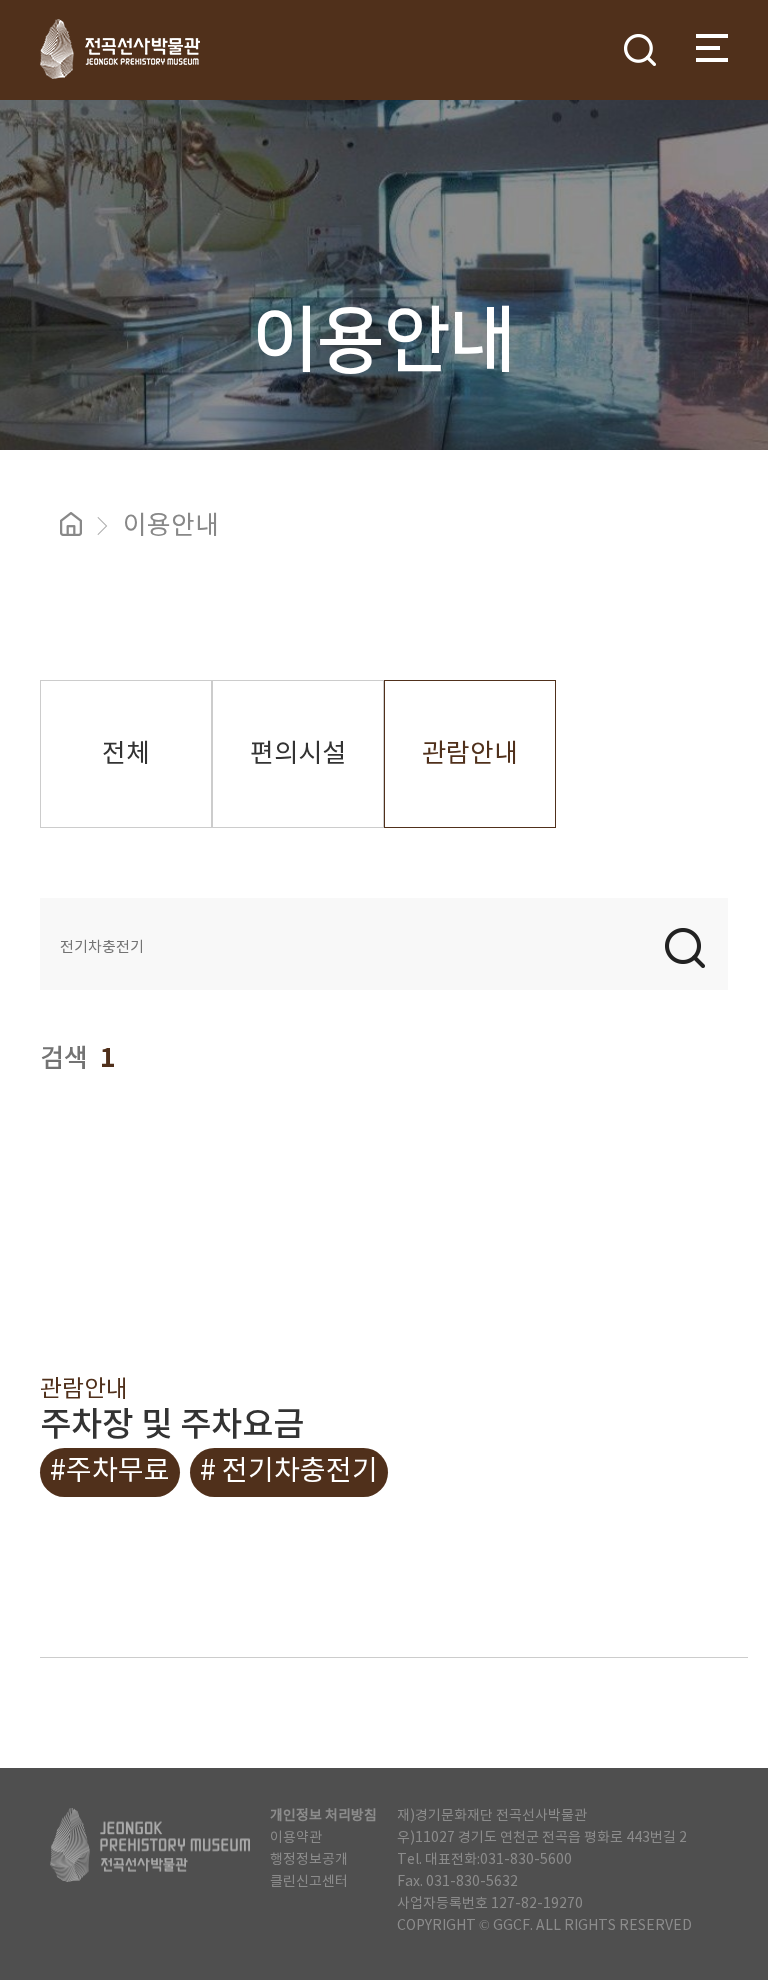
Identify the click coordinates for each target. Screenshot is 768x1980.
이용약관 (296, 1838)
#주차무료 (110, 1472)
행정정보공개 (309, 1860)
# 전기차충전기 (289, 1472)
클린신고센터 (309, 1882)
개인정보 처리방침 (323, 1816)
